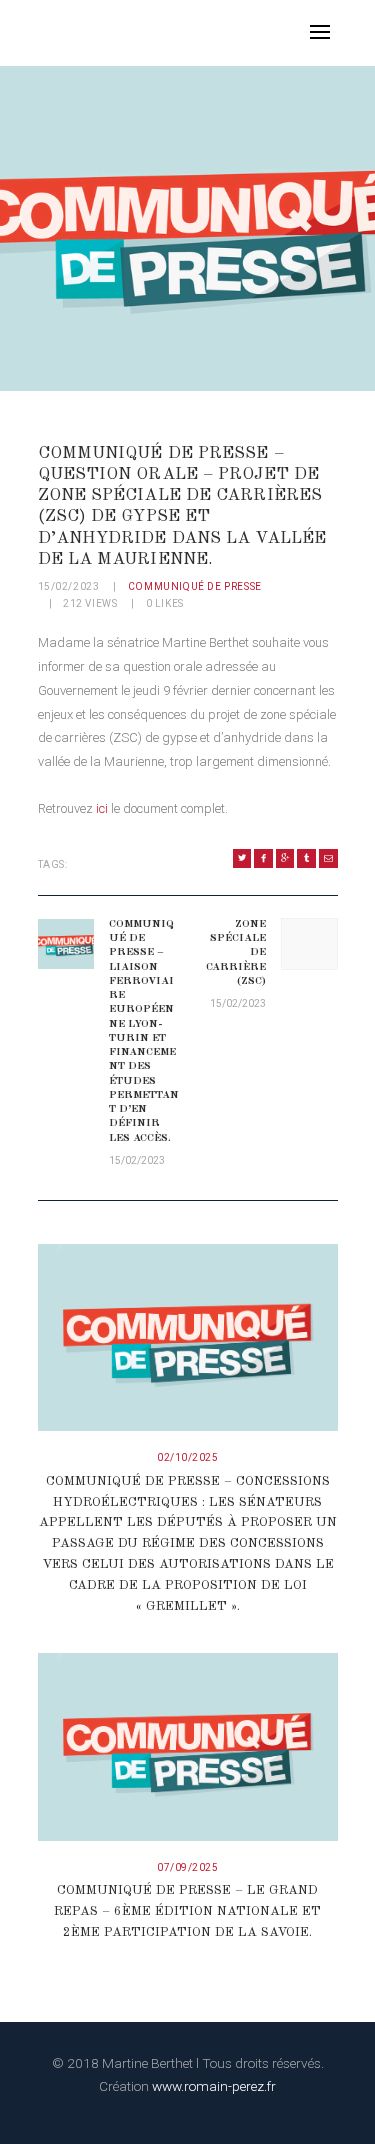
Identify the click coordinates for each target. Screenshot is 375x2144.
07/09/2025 (187, 1867)
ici (102, 808)
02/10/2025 (187, 1457)
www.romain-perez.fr (214, 2086)
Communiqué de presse (195, 586)
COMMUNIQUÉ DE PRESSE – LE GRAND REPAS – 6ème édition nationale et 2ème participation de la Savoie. (187, 1911)
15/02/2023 (69, 586)
